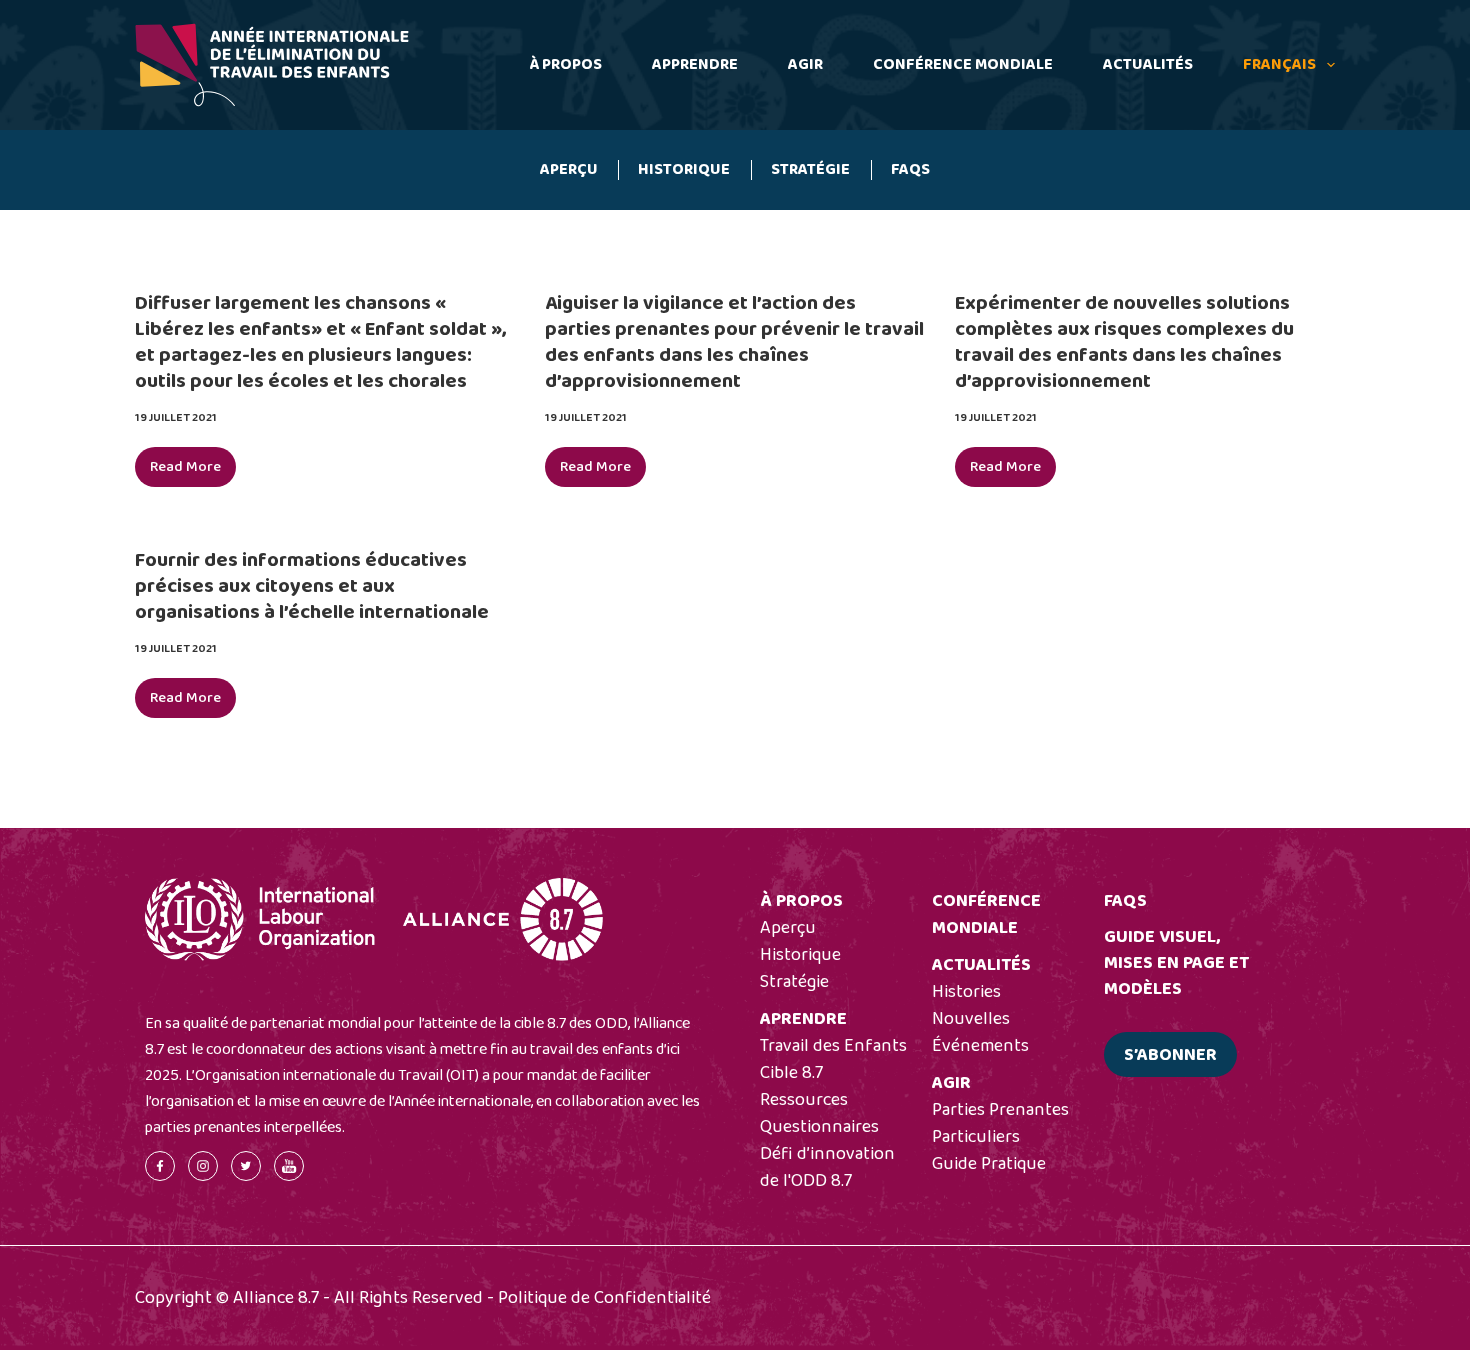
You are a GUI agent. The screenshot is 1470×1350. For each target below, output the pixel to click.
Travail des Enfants (833, 1046)
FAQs (910, 169)
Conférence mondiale (963, 64)
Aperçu (569, 169)
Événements (980, 1046)
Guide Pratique (989, 1164)
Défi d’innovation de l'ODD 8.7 (827, 1167)
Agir (805, 64)
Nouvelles (971, 1019)
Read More (193, 471)
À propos (565, 64)
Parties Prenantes (1000, 1110)
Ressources (804, 1100)
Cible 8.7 (791, 1073)
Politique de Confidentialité (604, 1298)
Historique (684, 169)
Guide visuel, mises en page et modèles (1176, 963)
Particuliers (976, 1137)
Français (1279, 64)
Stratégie (810, 169)
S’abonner (1170, 1055)
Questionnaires (819, 1127)
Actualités (1148, 64)
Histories (966, 992)
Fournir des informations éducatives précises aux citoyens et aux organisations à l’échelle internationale (312, 586)
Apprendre (695, 64)
